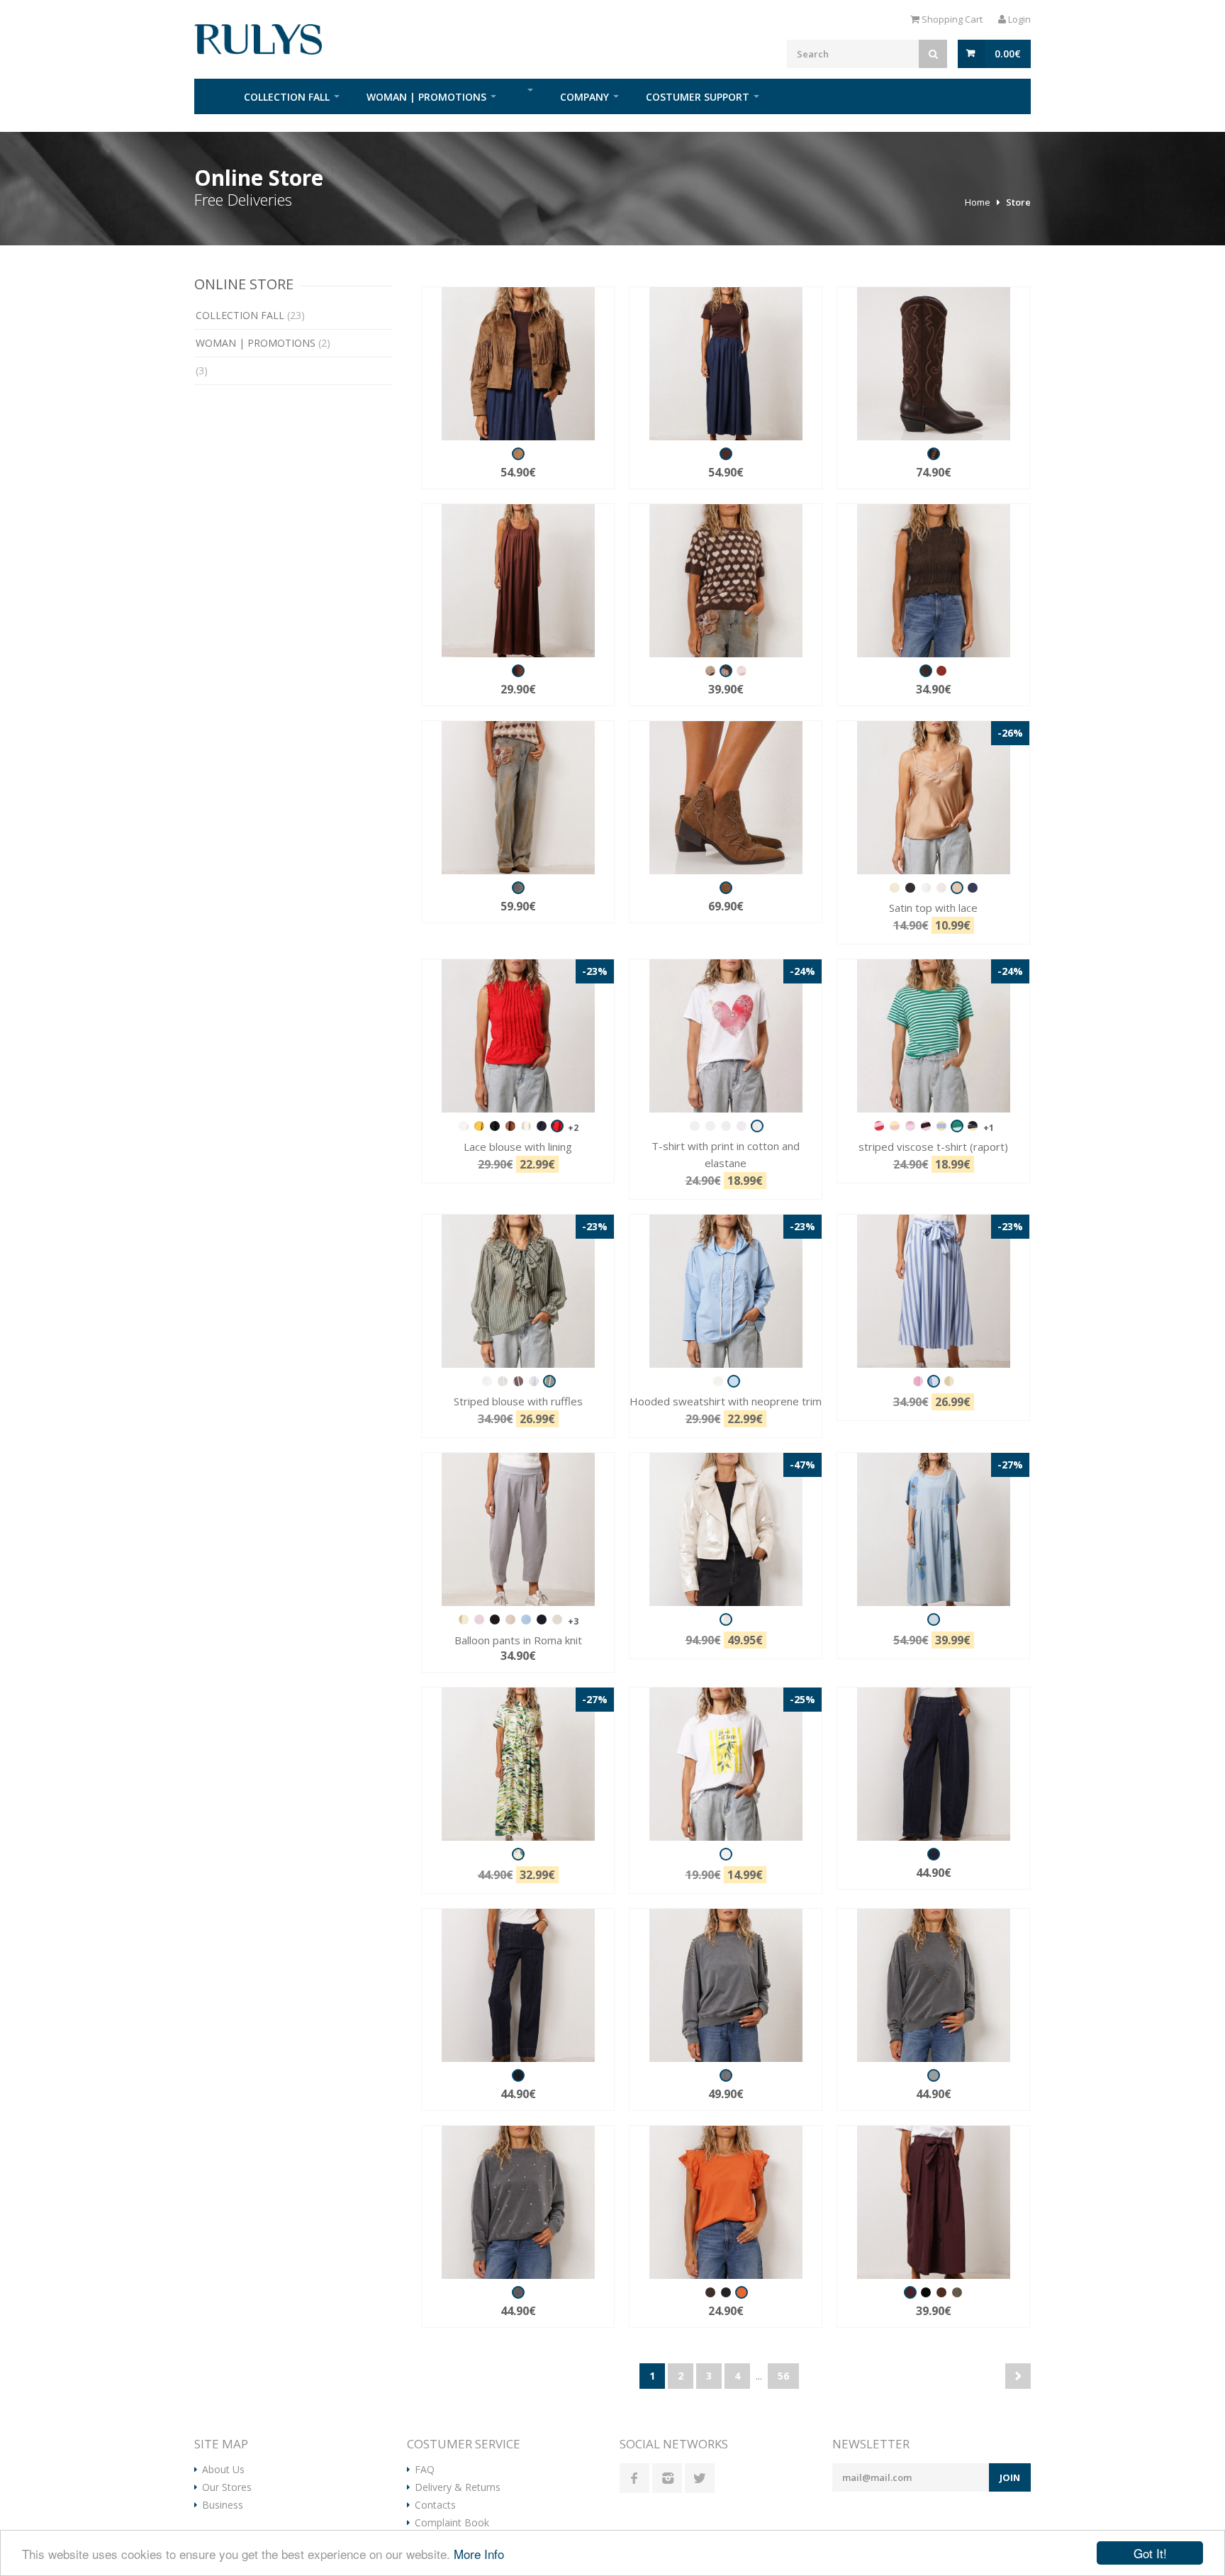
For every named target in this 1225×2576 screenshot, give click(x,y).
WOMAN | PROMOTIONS (426, 97)
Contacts (435, 2505)
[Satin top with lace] (933, 798)
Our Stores (227, 2487)
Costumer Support (698, 97)
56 (783, 2376)
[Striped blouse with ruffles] (518, 1291)
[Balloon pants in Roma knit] (518, 1529)
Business (223, 2505)
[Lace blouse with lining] (518, 1036)
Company (584, 97)
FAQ (425, 2470)
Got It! (1150, 2553)
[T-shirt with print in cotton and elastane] (726, 1036)
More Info (479, 2554)
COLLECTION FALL (287, 97)
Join (1010, 2477)
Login (1018, 19)
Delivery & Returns (458, 2487)
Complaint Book (452, 2523)
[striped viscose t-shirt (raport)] (933, 1036)
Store (1018, 202)
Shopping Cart (951, 19)
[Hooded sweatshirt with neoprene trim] (726, 1291)
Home (212, 96)
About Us (223, 2470)
